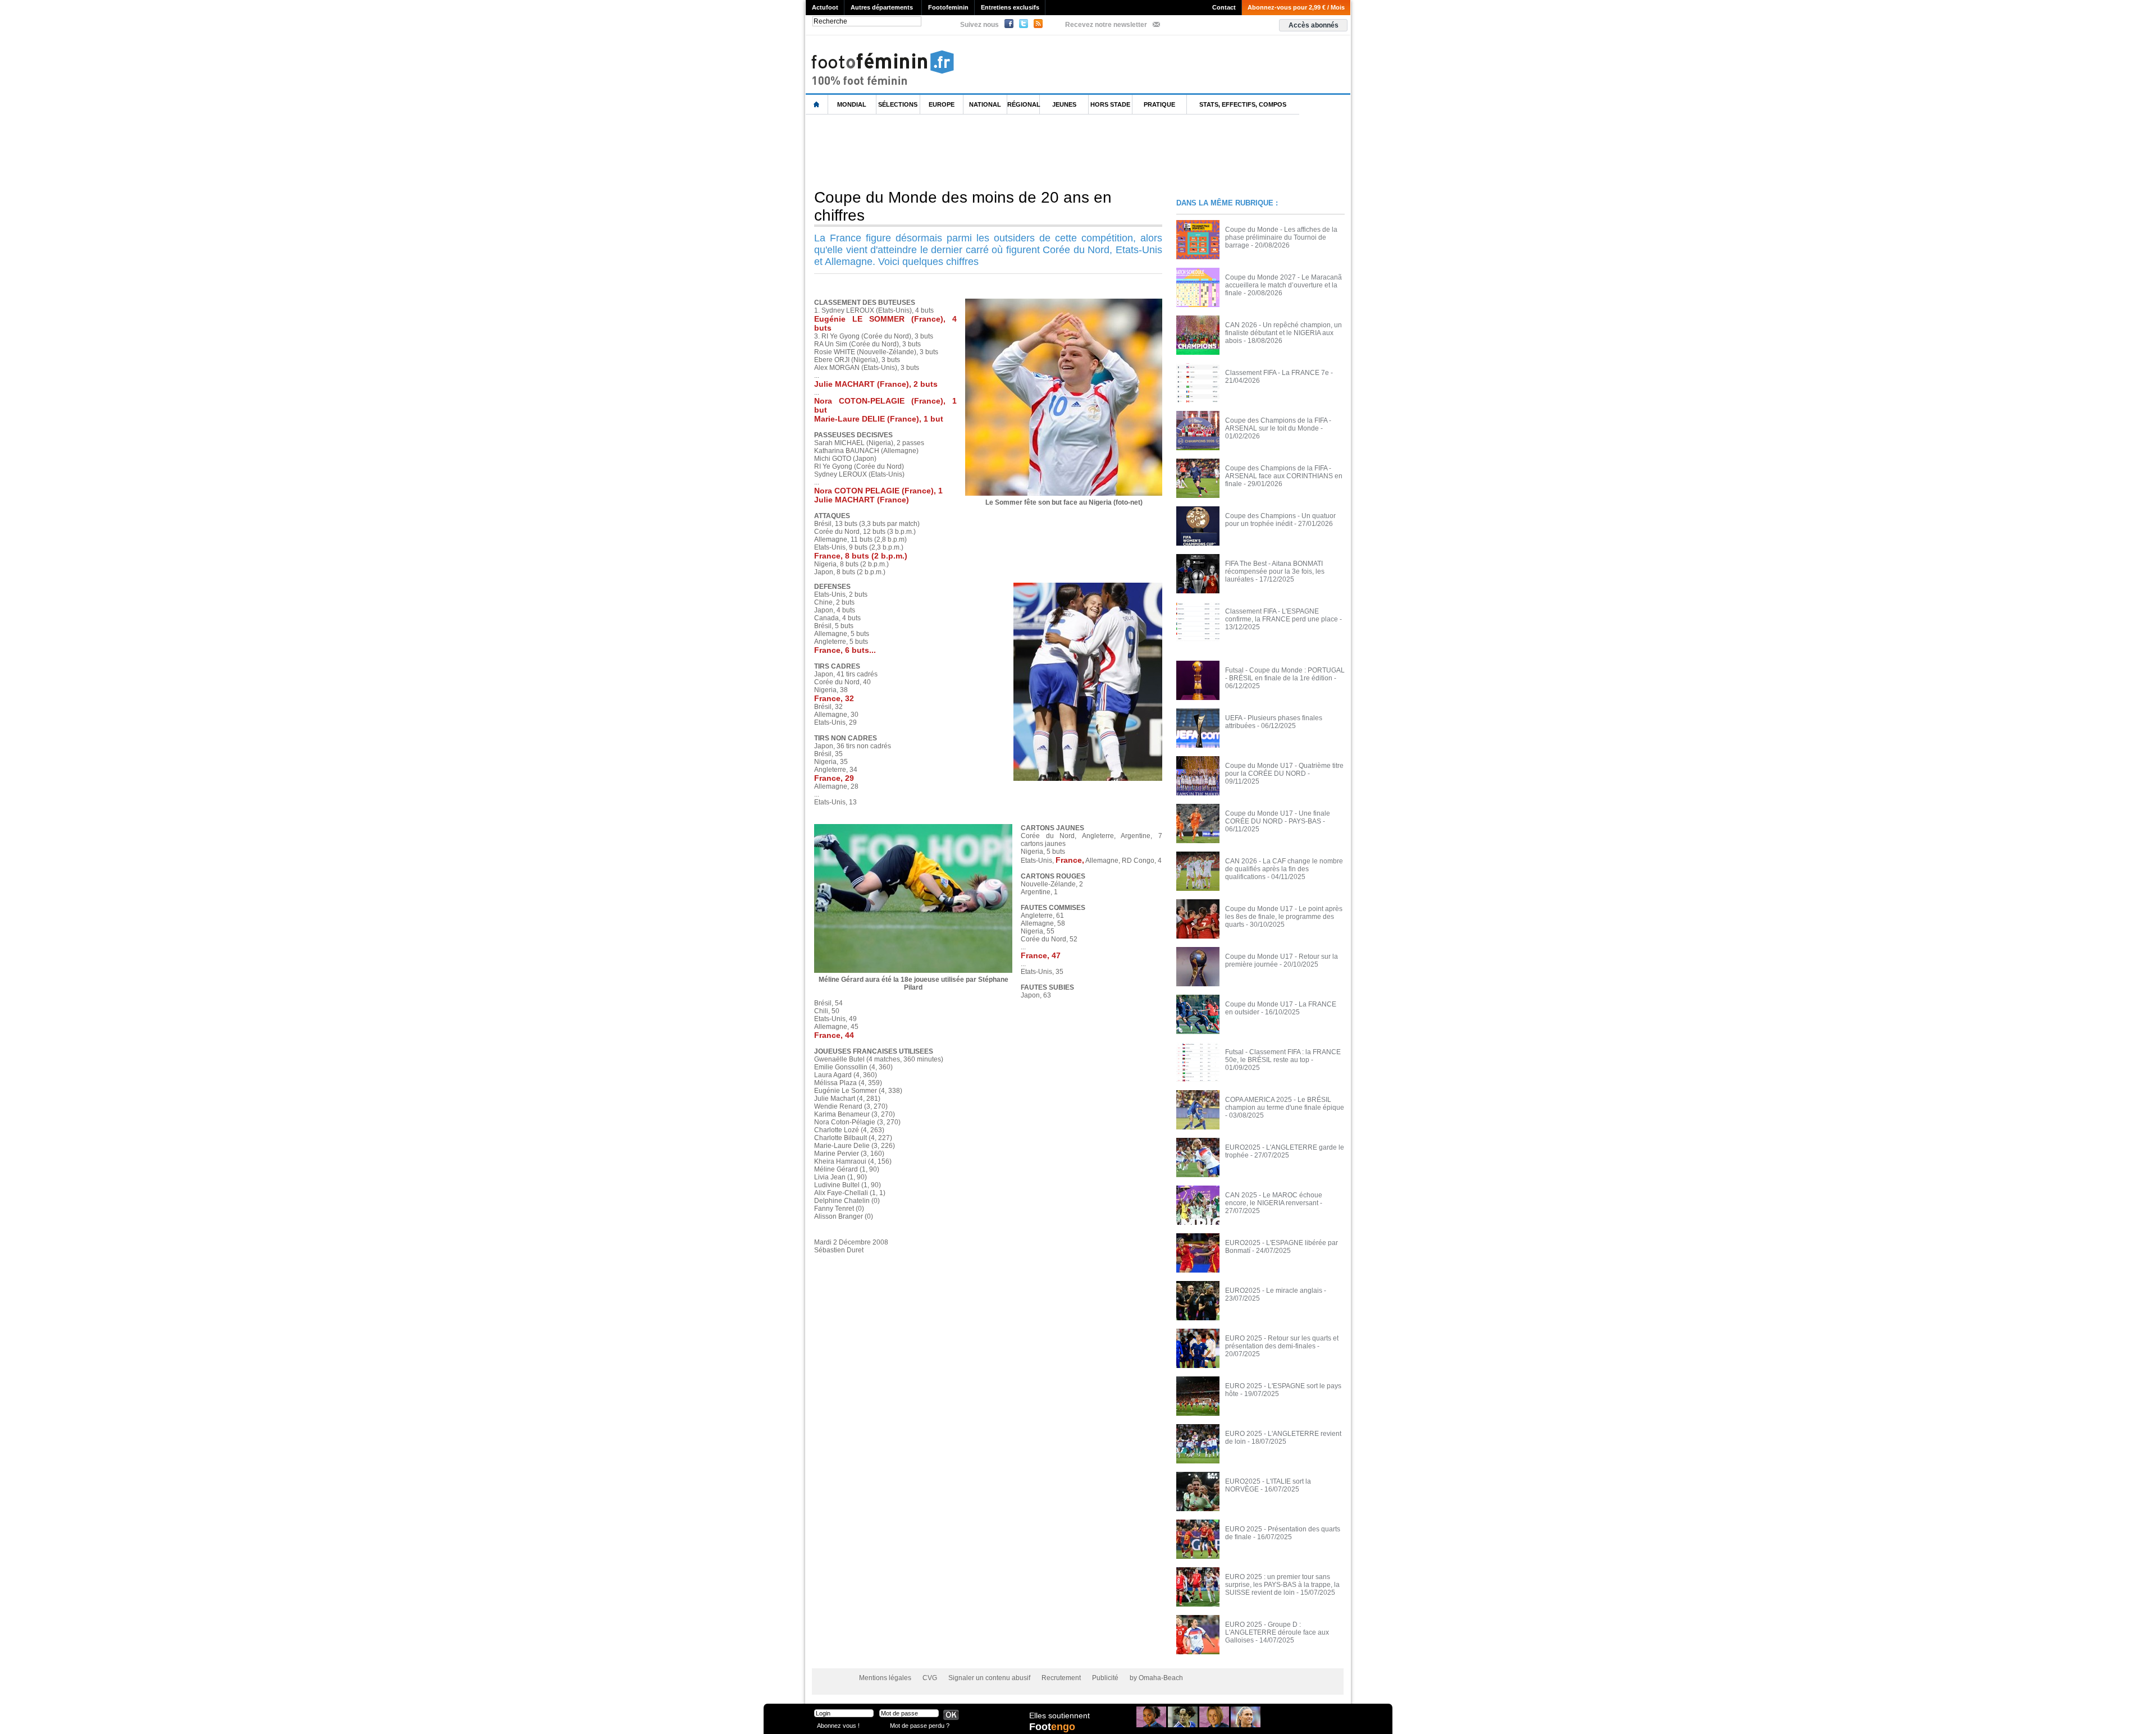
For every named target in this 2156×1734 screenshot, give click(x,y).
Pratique (1159, 104)
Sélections (898, 104)
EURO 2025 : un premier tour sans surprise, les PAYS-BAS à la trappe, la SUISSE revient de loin (1282, 1585)
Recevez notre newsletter (1106, 25)
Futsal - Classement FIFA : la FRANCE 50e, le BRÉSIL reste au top (1283, 1056)
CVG (930, 1678)
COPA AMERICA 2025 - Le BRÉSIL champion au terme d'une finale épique (1285, 1104)
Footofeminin (948, 7)
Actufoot (825, 7)
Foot (1052, 1727)
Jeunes (1064, 104)
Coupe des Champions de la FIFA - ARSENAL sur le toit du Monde (1278, 424)
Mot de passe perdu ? (920, 1725)
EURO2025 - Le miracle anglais (1274, 1291)
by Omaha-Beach (1156, 1678)
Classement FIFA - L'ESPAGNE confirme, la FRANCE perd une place (1282, 615)
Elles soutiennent (1059, 1715)
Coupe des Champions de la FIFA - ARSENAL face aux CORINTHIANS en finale (1284, 476)
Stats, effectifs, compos (1243, 104)
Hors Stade (1110, 104)
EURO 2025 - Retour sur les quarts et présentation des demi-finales (1282, 1342)
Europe (942, 104)
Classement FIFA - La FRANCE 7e (1277, 373)
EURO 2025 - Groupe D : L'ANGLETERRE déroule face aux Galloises (1277, 1632)
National (985, 104)
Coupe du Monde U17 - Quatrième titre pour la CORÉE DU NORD (1284, 770)
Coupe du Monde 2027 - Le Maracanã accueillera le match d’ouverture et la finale (1283, 285)
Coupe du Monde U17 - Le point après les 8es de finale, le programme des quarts (1284, 917)
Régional (1024, 104)
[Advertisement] (1010, 151)
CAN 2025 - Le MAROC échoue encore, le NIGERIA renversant (1274, 1199)
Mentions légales (885, 1678)
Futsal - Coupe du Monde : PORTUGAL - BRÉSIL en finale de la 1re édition (1285, 674)
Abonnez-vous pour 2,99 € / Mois (1296, 7)
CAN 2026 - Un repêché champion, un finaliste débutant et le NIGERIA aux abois (1283, 333)
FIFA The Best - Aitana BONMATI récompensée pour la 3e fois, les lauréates (1275, 571)
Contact (1224, 7)
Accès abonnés (1314, 25)
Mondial (852, 104)
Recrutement (1061, 1678)
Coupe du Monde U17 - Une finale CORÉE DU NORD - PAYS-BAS (1278, 817)
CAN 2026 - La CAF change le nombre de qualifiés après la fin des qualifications (1284, 869)
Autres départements (882, 7)
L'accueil (817, 105)
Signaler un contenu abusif (989, 1678)
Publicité (1105, 1678)
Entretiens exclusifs (1010, 7)
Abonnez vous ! (838, 1725)
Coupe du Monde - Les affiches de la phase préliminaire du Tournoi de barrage (1281, 237)
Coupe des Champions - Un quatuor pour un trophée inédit (1280, 520)
